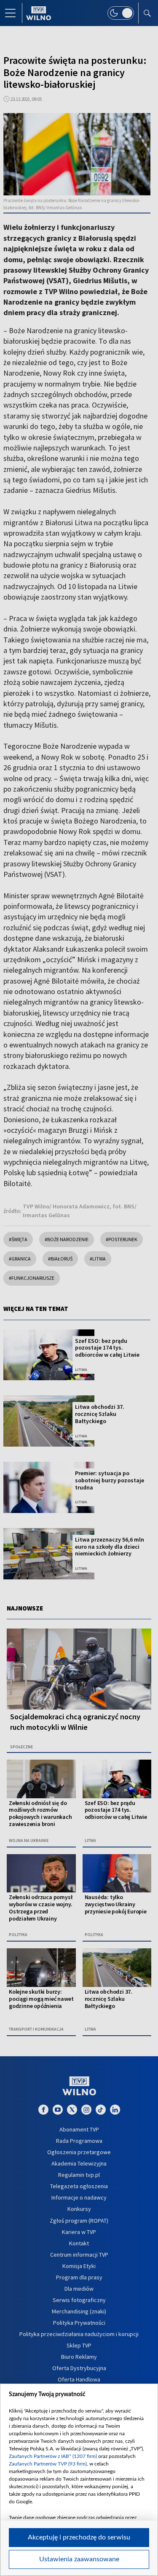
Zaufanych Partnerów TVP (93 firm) (48, 2464)
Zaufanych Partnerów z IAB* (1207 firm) (53, 2456)
